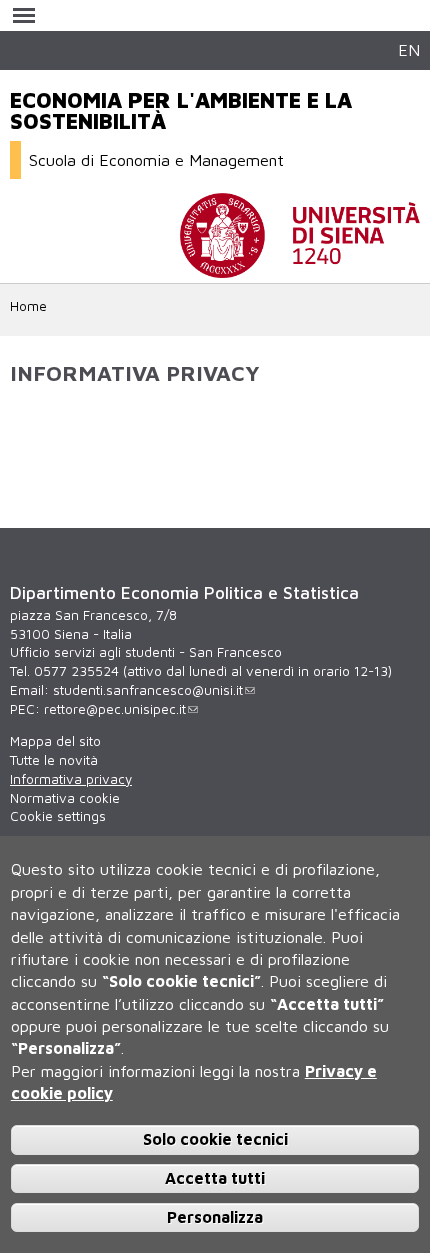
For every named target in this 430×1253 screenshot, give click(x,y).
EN (409, 49)
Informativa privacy (71, 779)
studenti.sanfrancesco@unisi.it (148, 690)
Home (28, 306)
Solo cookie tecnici (215, 1139)
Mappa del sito (55, 741)
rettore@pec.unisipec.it (115, 709)
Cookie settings (58, 816)
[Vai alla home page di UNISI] (300, 268)
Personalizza (215, 1217)
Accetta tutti (215, 1178)
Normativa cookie (65, 798)
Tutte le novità (54, 760)
